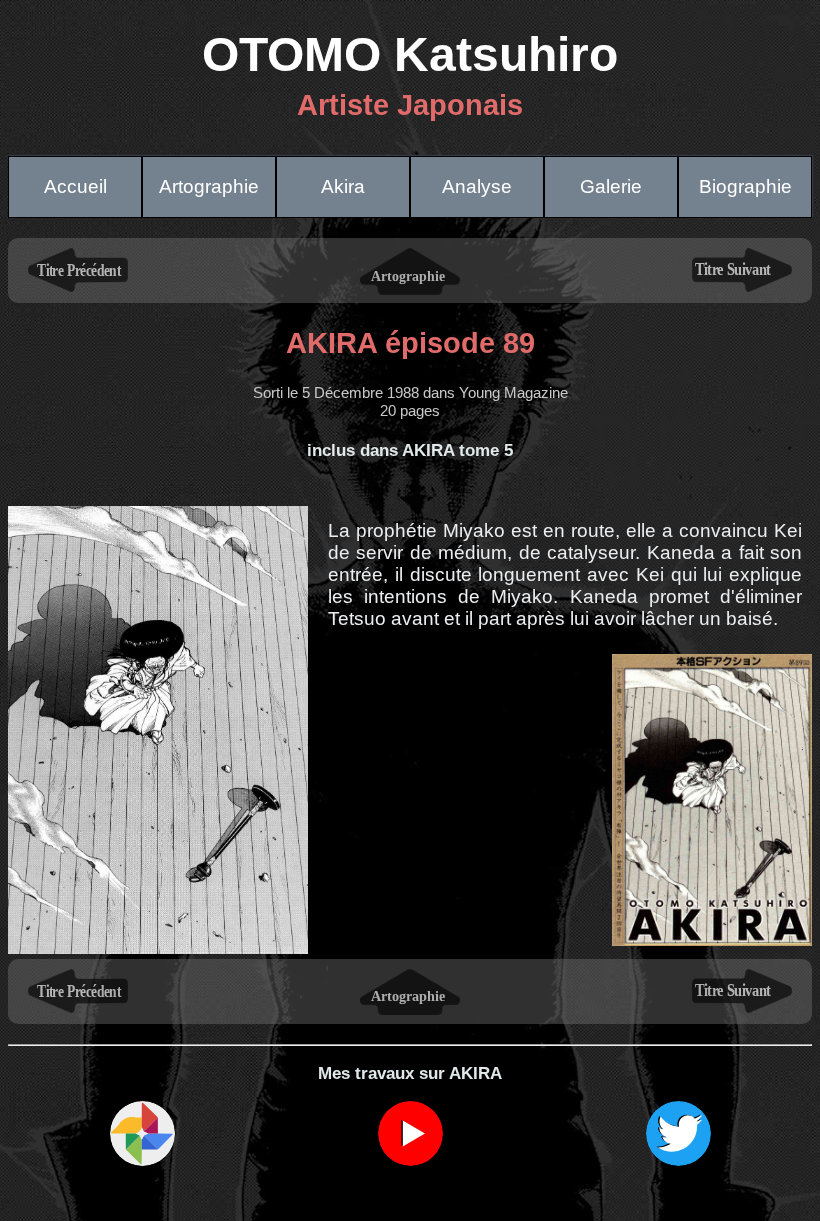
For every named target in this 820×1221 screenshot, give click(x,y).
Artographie (209, 186)
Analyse (477, 186)
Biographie (745, 186)
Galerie (611, 186)
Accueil (75, 186)
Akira (343, 186)
